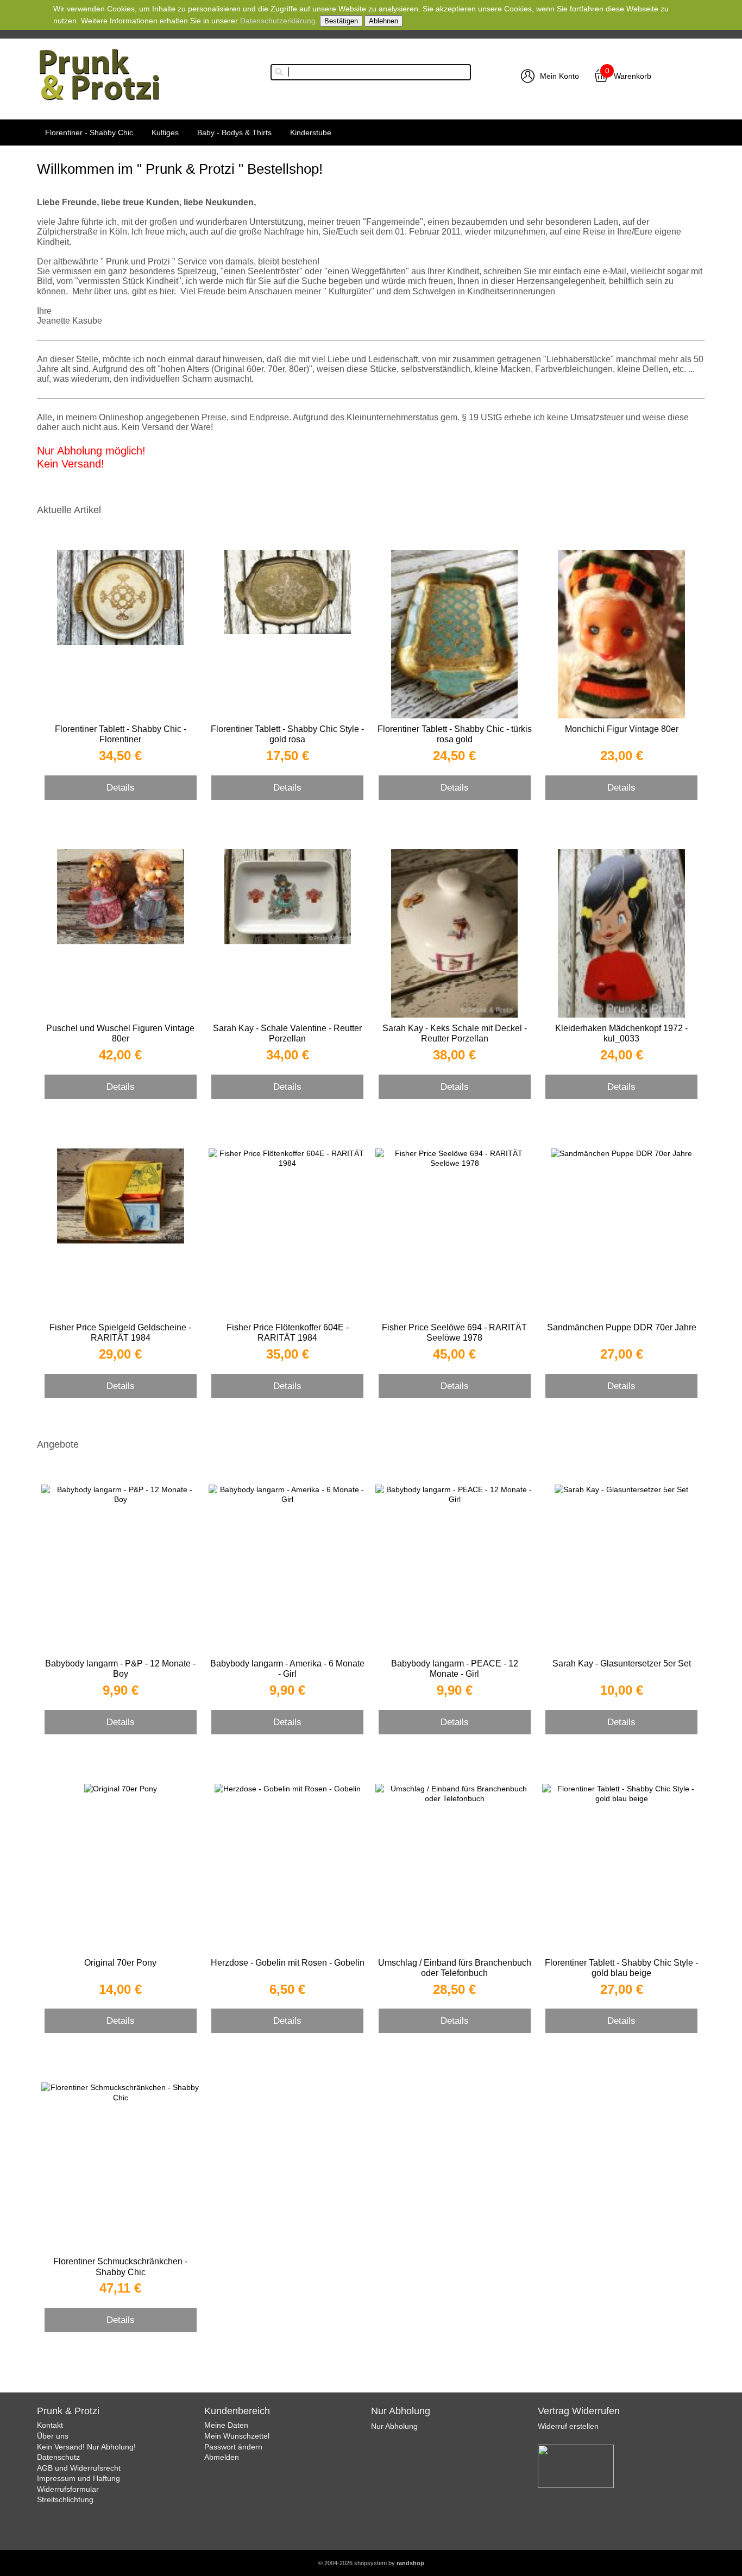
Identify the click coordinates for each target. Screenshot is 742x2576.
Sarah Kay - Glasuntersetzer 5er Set (622, 1663)
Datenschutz (58, 2457)
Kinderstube (311, 132)
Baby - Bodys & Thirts (234, 132)
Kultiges (165, 132)
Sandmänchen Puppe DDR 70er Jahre (622, 1327)
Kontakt (50, 2425)
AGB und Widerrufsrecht (79, 2468)
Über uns (53, 2436)
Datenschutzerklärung (278, 21)
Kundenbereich (237, 2411)
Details (121, 787)
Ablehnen (383, 21)
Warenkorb (633, 76)
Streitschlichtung (65, 2499)
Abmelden (222, 2457)
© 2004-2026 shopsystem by (371, 2563)
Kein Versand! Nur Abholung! (86, 2447)
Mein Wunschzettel (237, 2436)
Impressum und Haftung (78, 2478)
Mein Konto (559, 76)
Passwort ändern (233, 2447)
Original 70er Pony (120, 1963)
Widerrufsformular (68, 2489)
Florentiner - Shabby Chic (89, 132)
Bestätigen (341, 21)
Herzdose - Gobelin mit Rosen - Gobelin (288, 1963)
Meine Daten (226, 2425)
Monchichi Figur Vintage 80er (622, 729)
